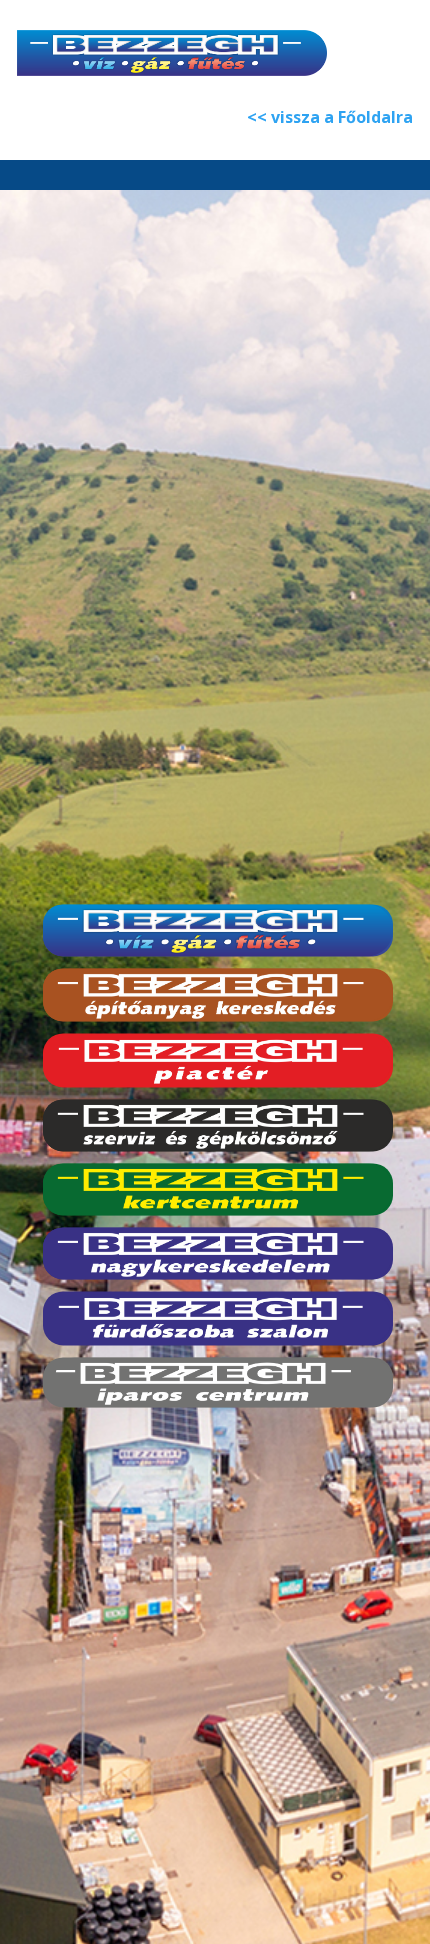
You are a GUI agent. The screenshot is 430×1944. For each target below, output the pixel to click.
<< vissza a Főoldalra (330, 117)
